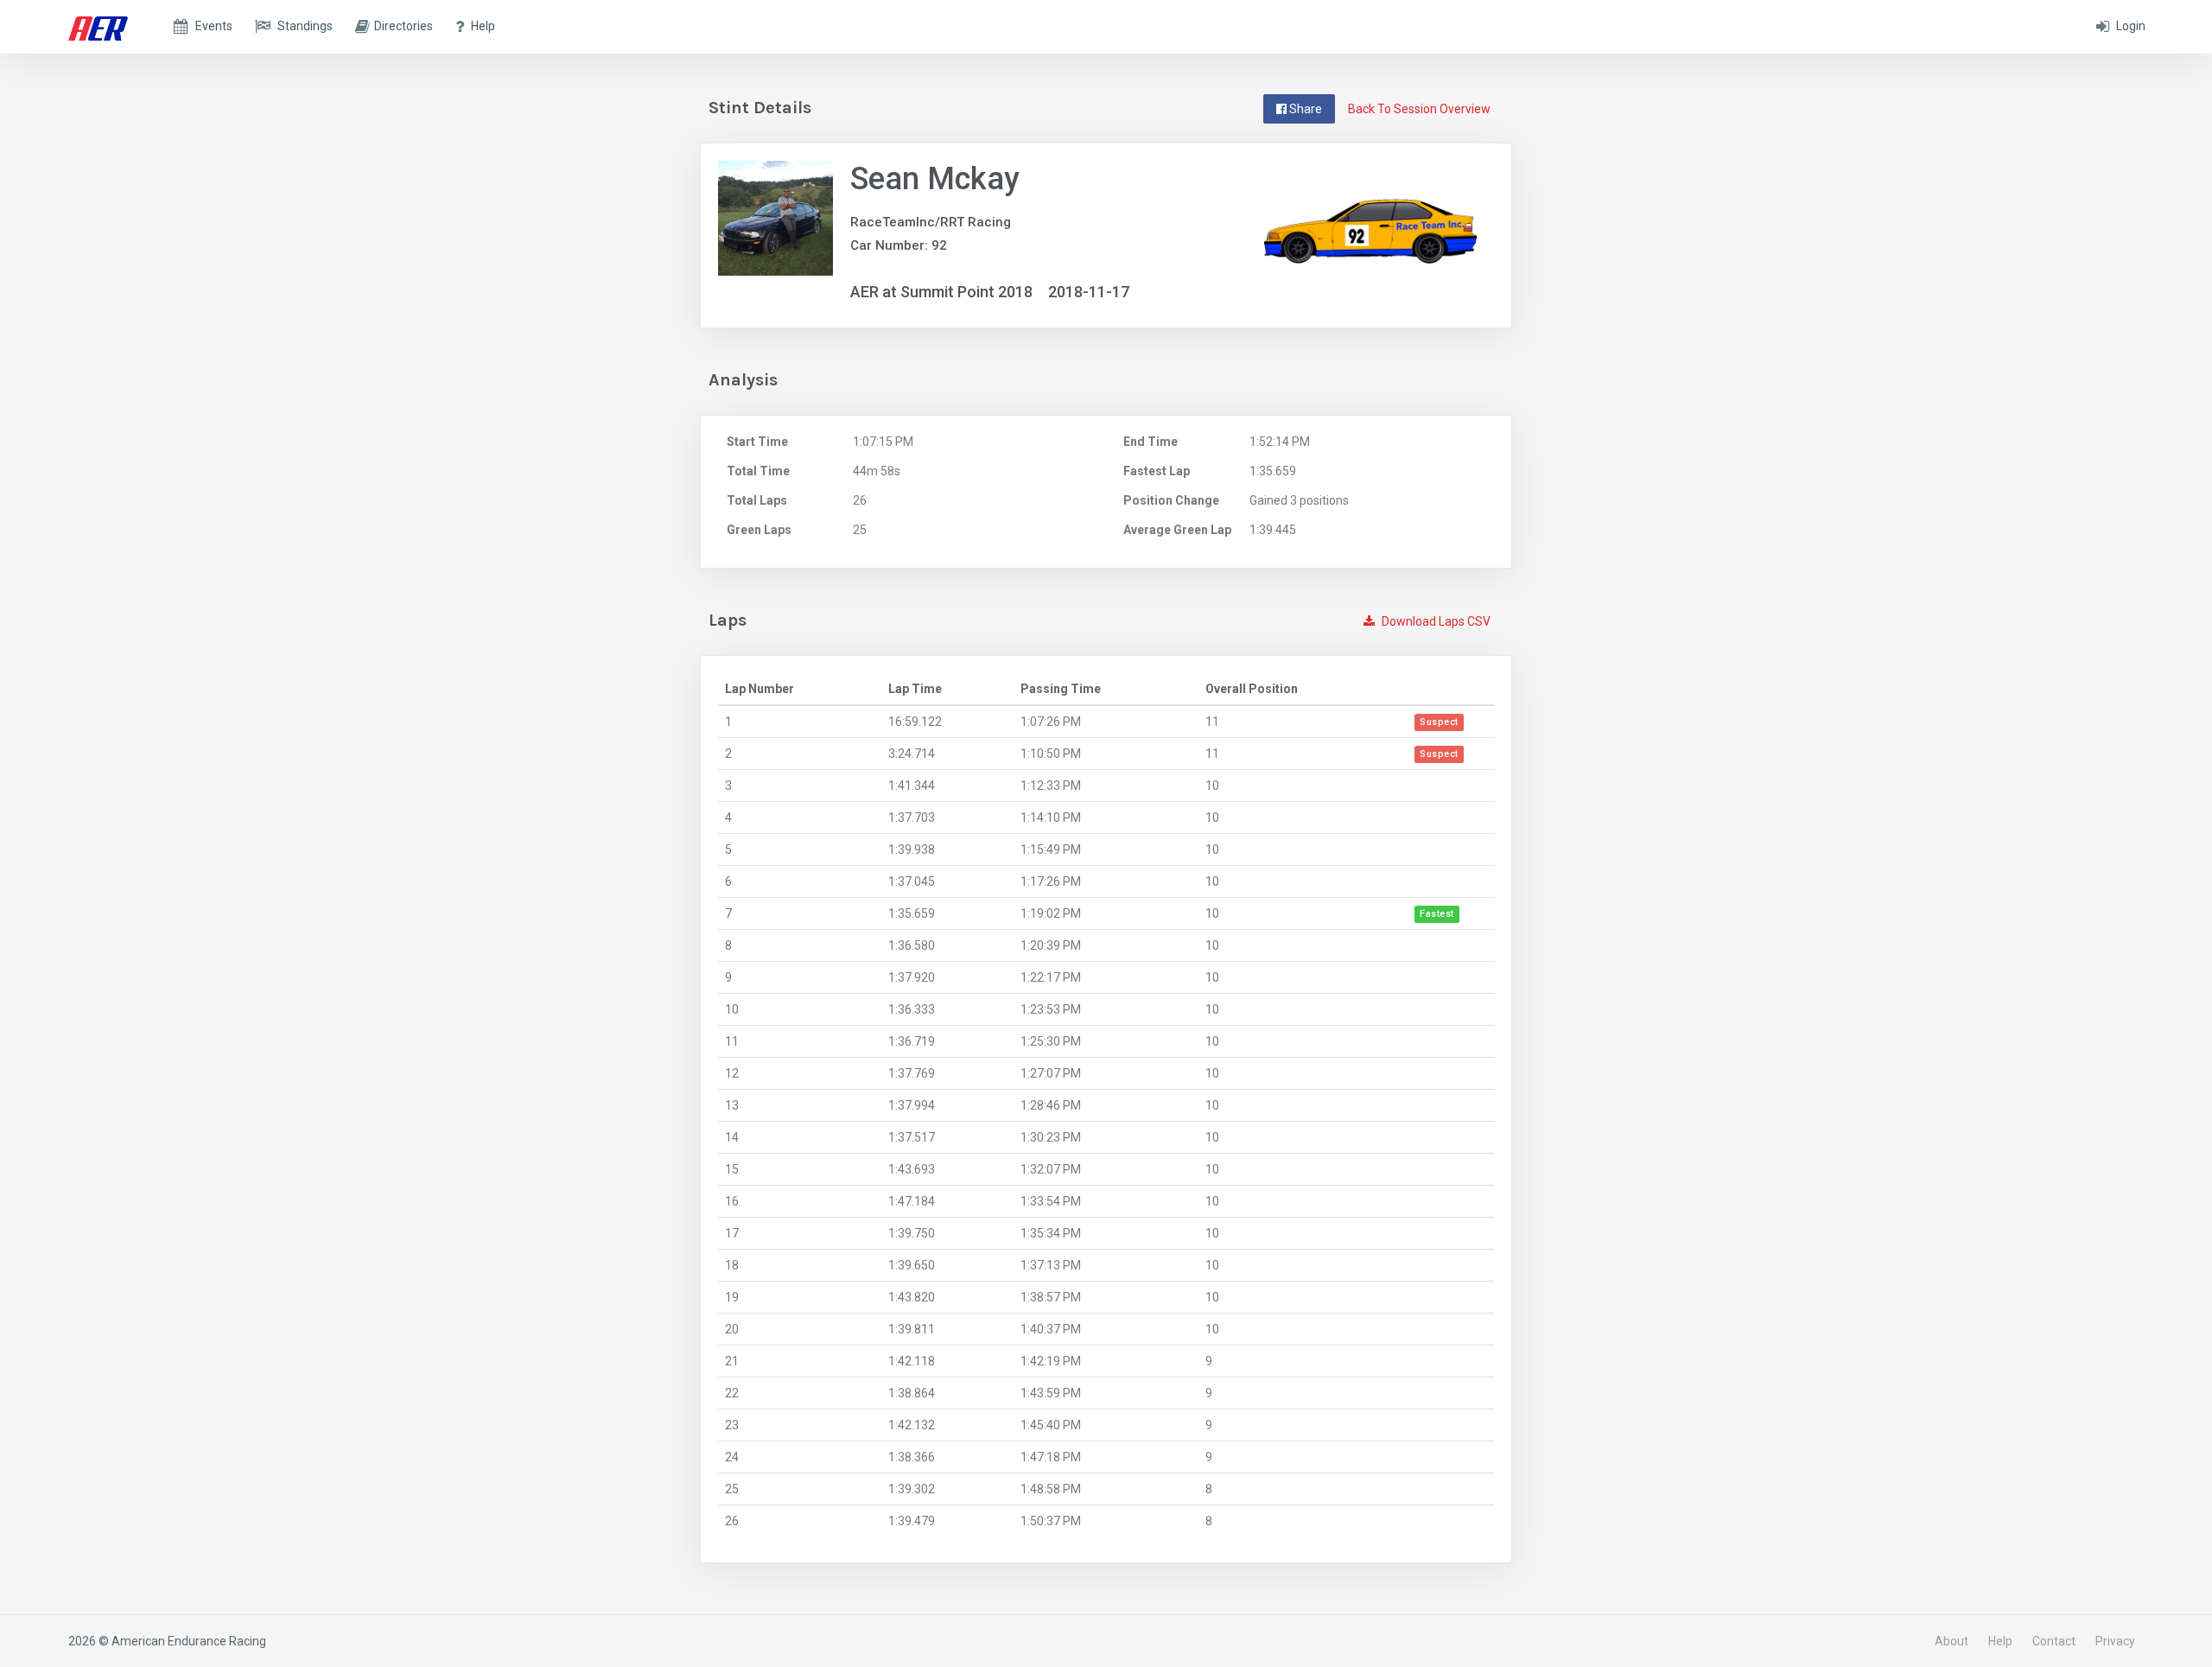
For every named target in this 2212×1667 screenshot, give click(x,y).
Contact (2054, 1641)
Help (2000, 1641)
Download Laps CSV (1435, 621)
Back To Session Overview (1419, 109)
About (1951, 1641)
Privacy (2115, 1641)
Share (1304, 109)
